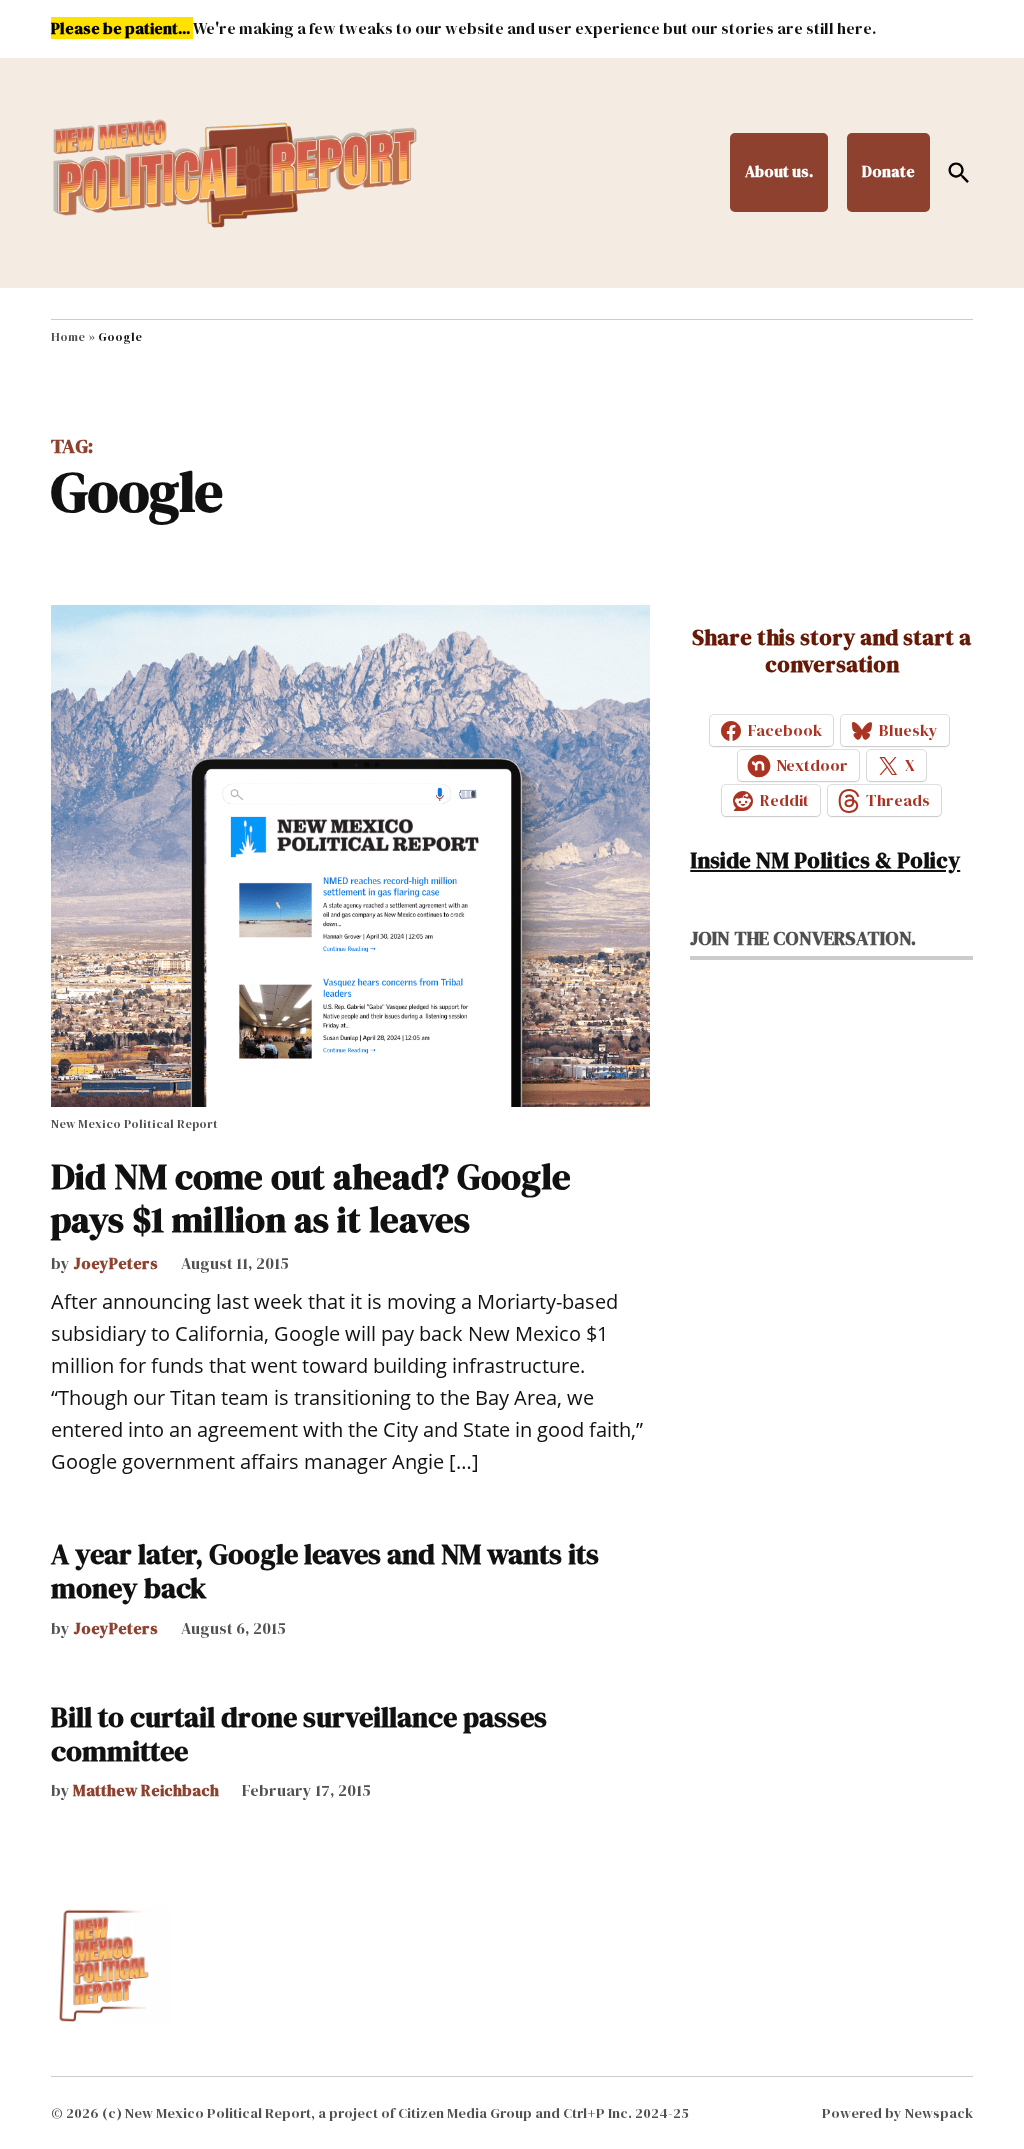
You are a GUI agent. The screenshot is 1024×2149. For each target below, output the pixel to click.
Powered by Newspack (897, 2113)
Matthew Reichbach (146, 1790)
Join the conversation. (803, 938)
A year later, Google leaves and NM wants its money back (325, 1571)
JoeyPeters (115, 1263)
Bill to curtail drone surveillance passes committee (299, 1734)
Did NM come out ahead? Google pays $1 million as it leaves (311, 1198)
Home (68, 337)
